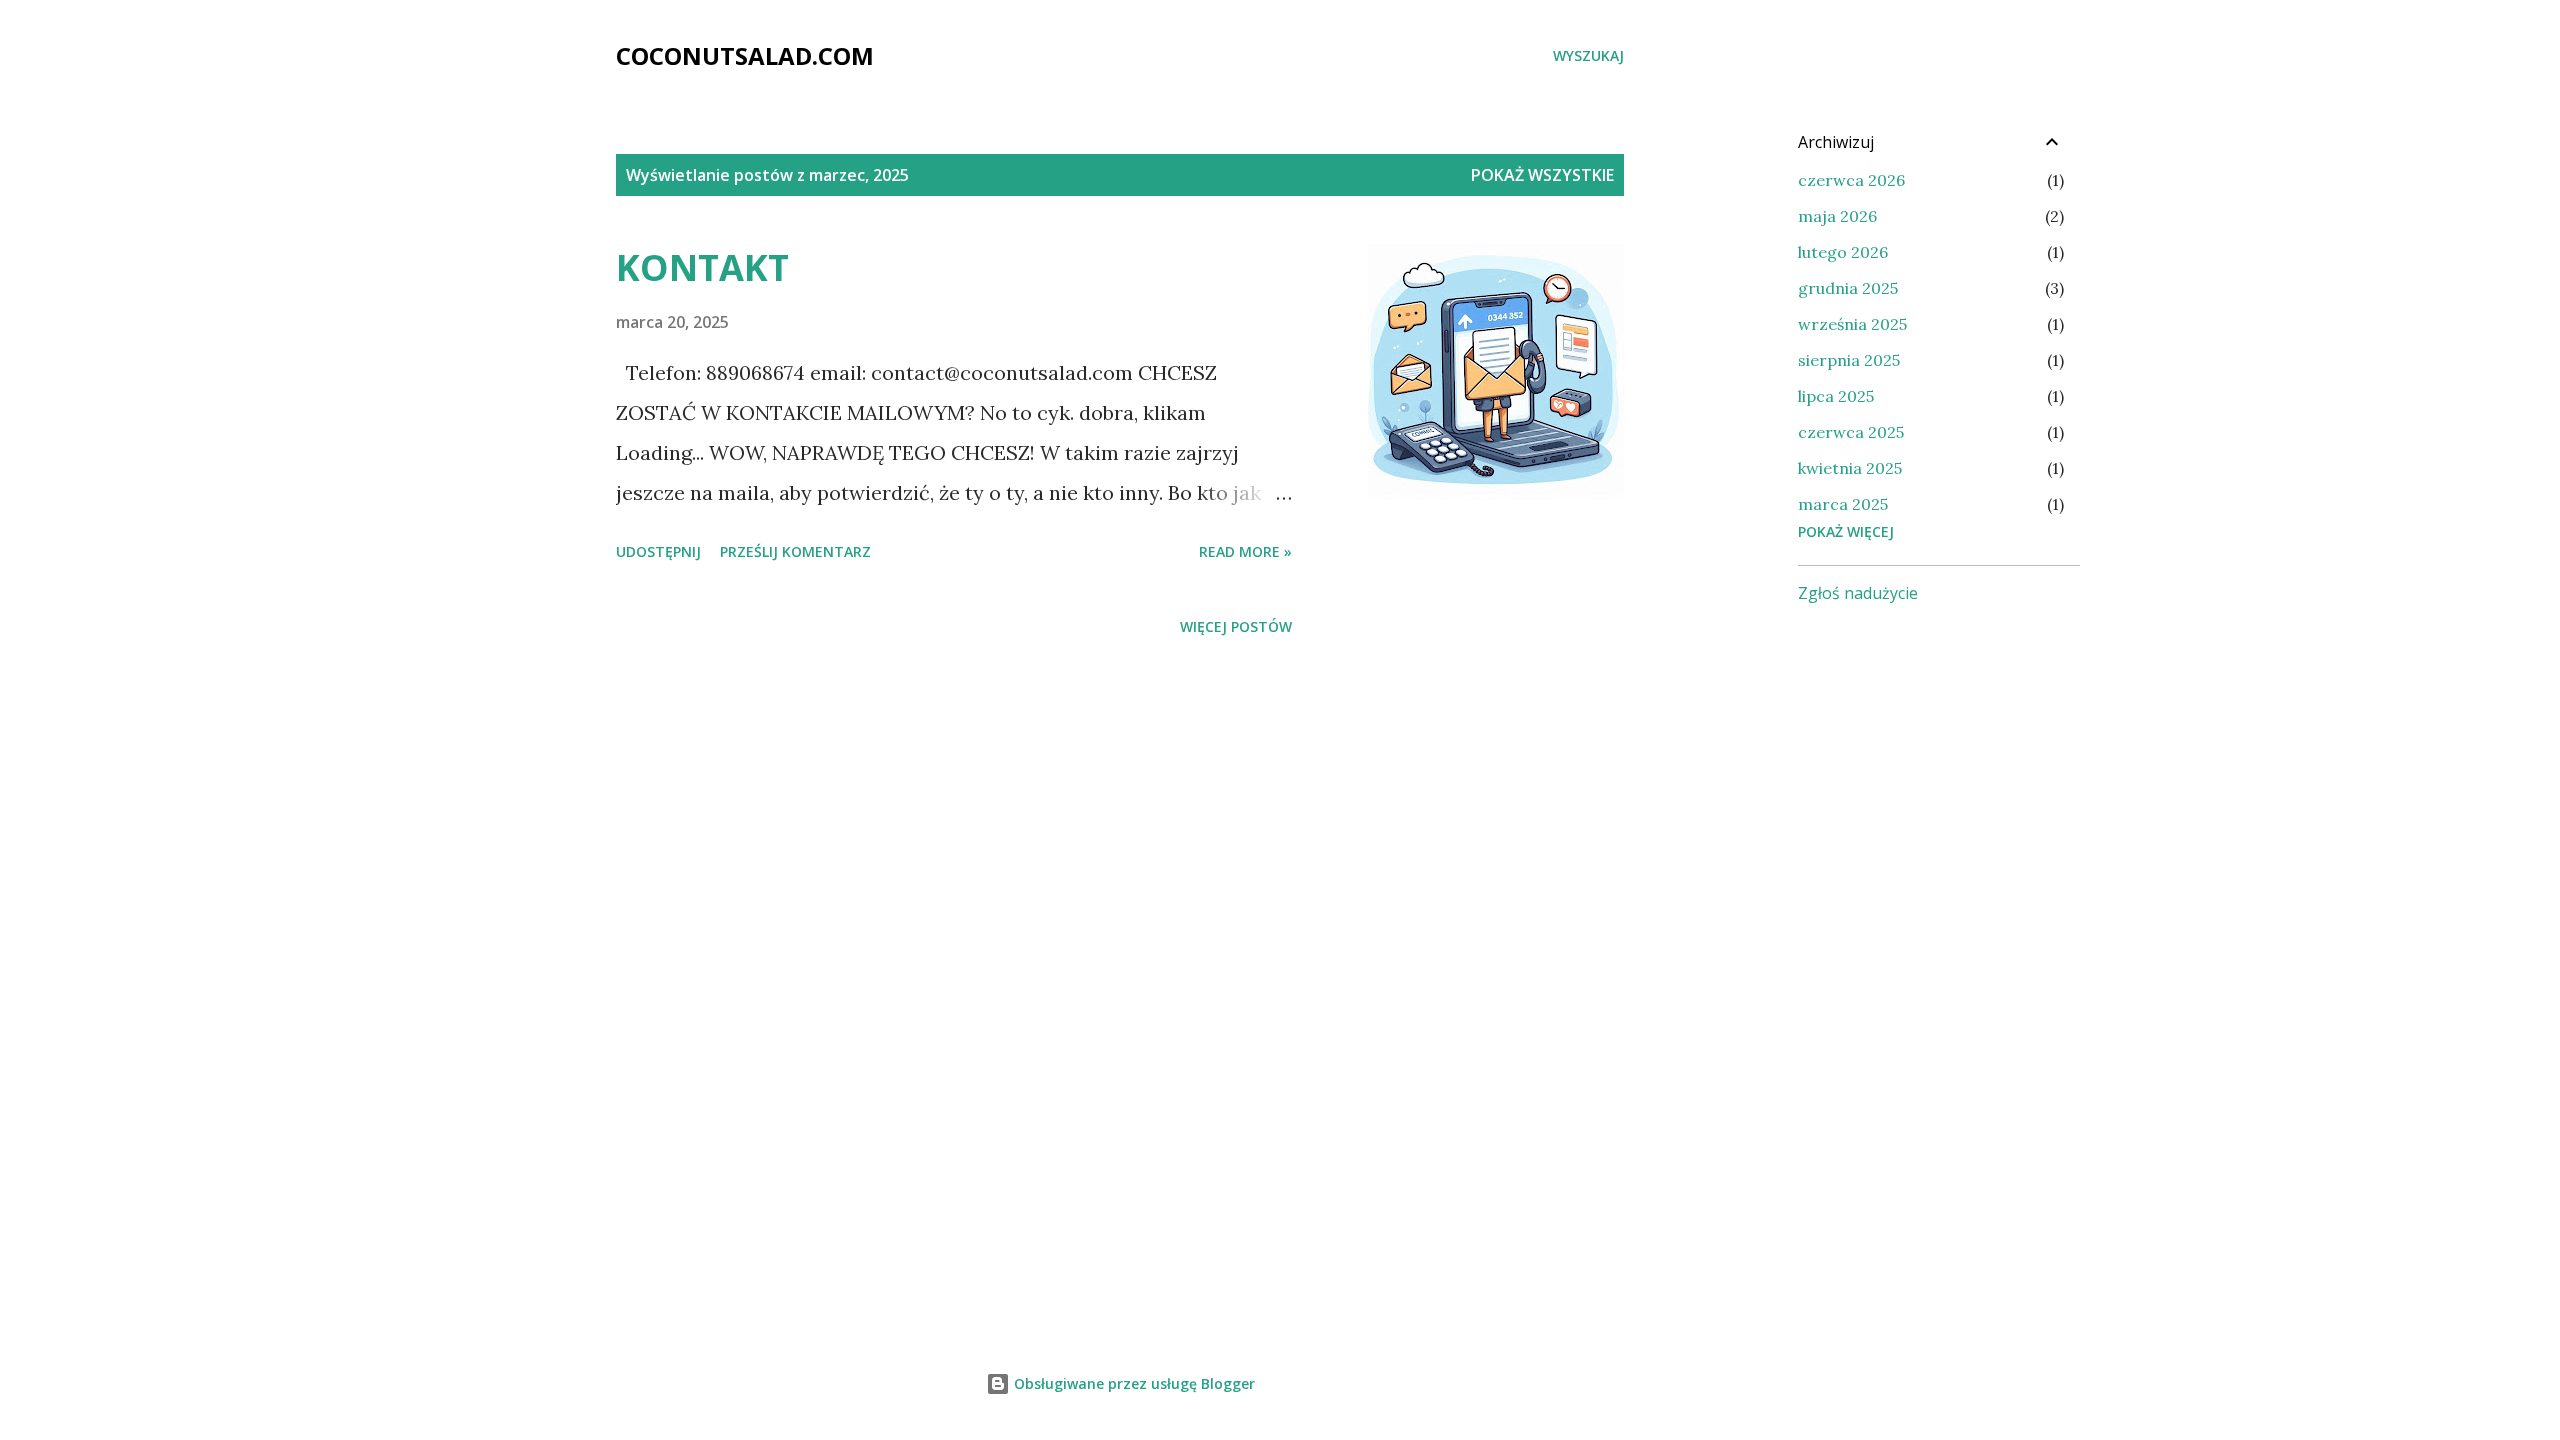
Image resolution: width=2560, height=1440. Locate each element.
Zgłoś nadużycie (1858, 593)
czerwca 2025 (1851, 432)
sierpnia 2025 (1849, 360)
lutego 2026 (1843, 252)
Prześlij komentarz (795, 551)
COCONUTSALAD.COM (745, 55)
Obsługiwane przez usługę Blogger (1132, 1383)
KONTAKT (702, 267)
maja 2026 (1837, 216)
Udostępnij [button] (658, 551)
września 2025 (1852, 324)
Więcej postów (1236, 626)
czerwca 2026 (1851, 180)
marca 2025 (1843, 504)
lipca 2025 (1836, 396)
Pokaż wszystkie (1542, 175)
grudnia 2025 (1848, 288)
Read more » (1245, 551)
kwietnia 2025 (1850, 468)
